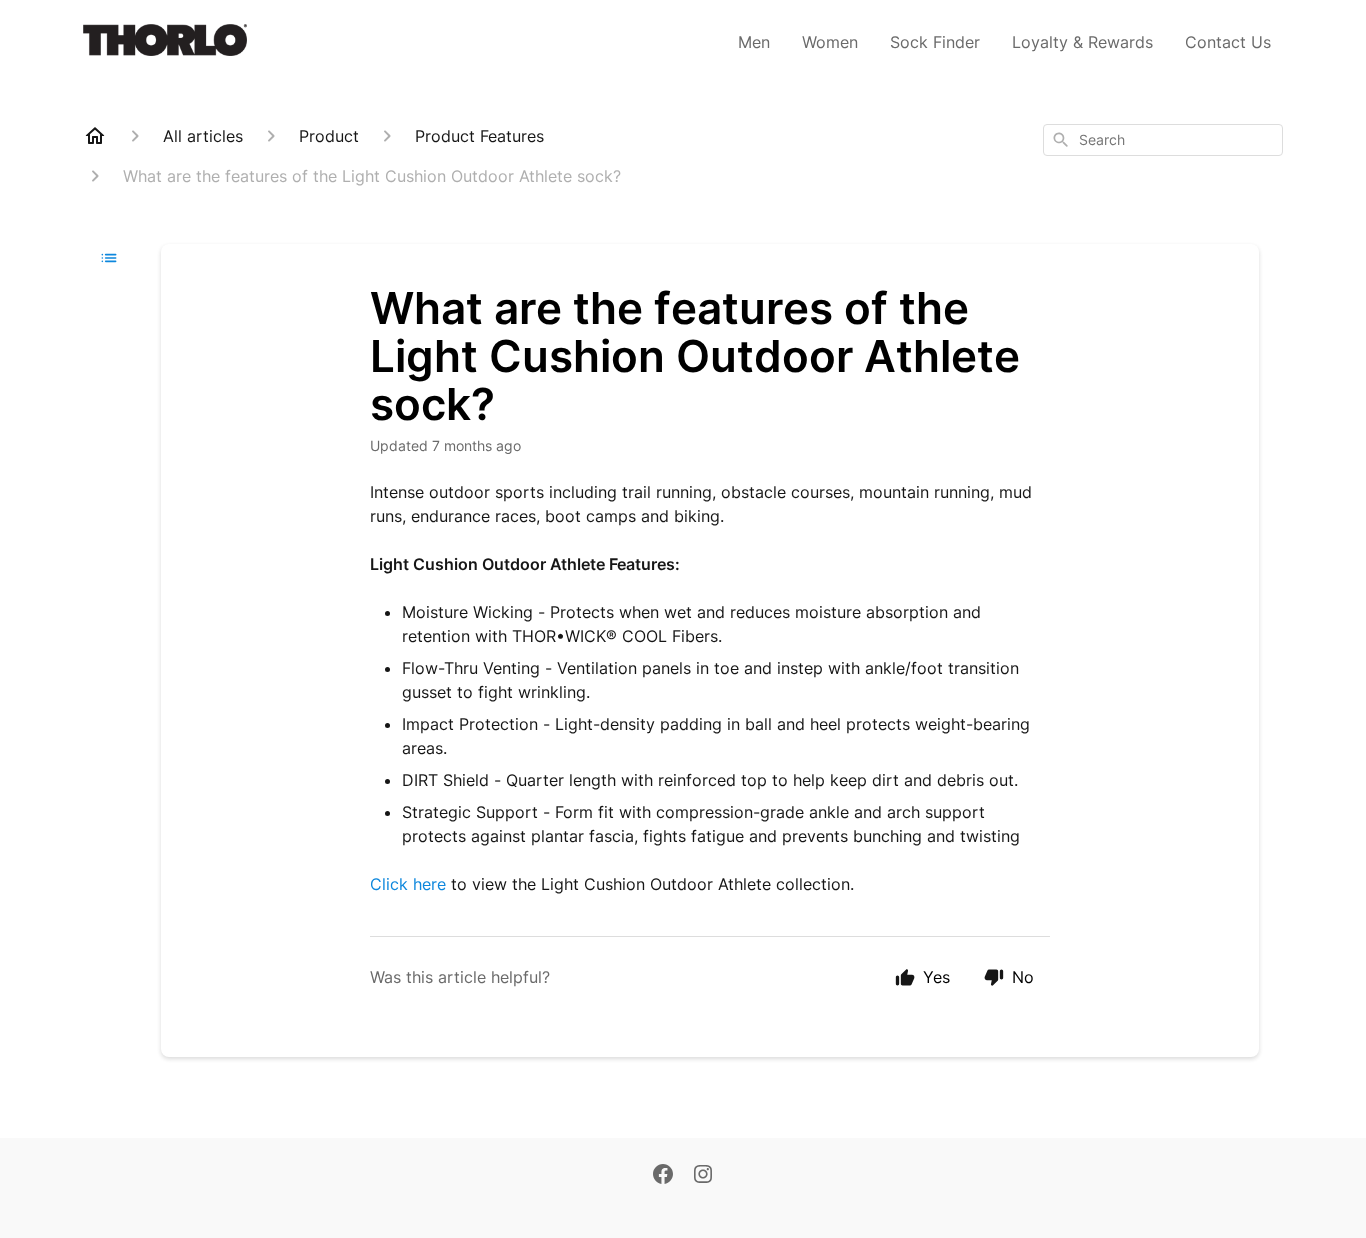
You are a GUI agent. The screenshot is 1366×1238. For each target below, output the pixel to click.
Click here (408, 884)
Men (754, 42)
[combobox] (1163, 140)
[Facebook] (663, 1176)
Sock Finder (935, 42)
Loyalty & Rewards (1082, 42)
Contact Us (1228, 42)
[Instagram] (703, 1176)
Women (830, 42)
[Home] (95, 136)
